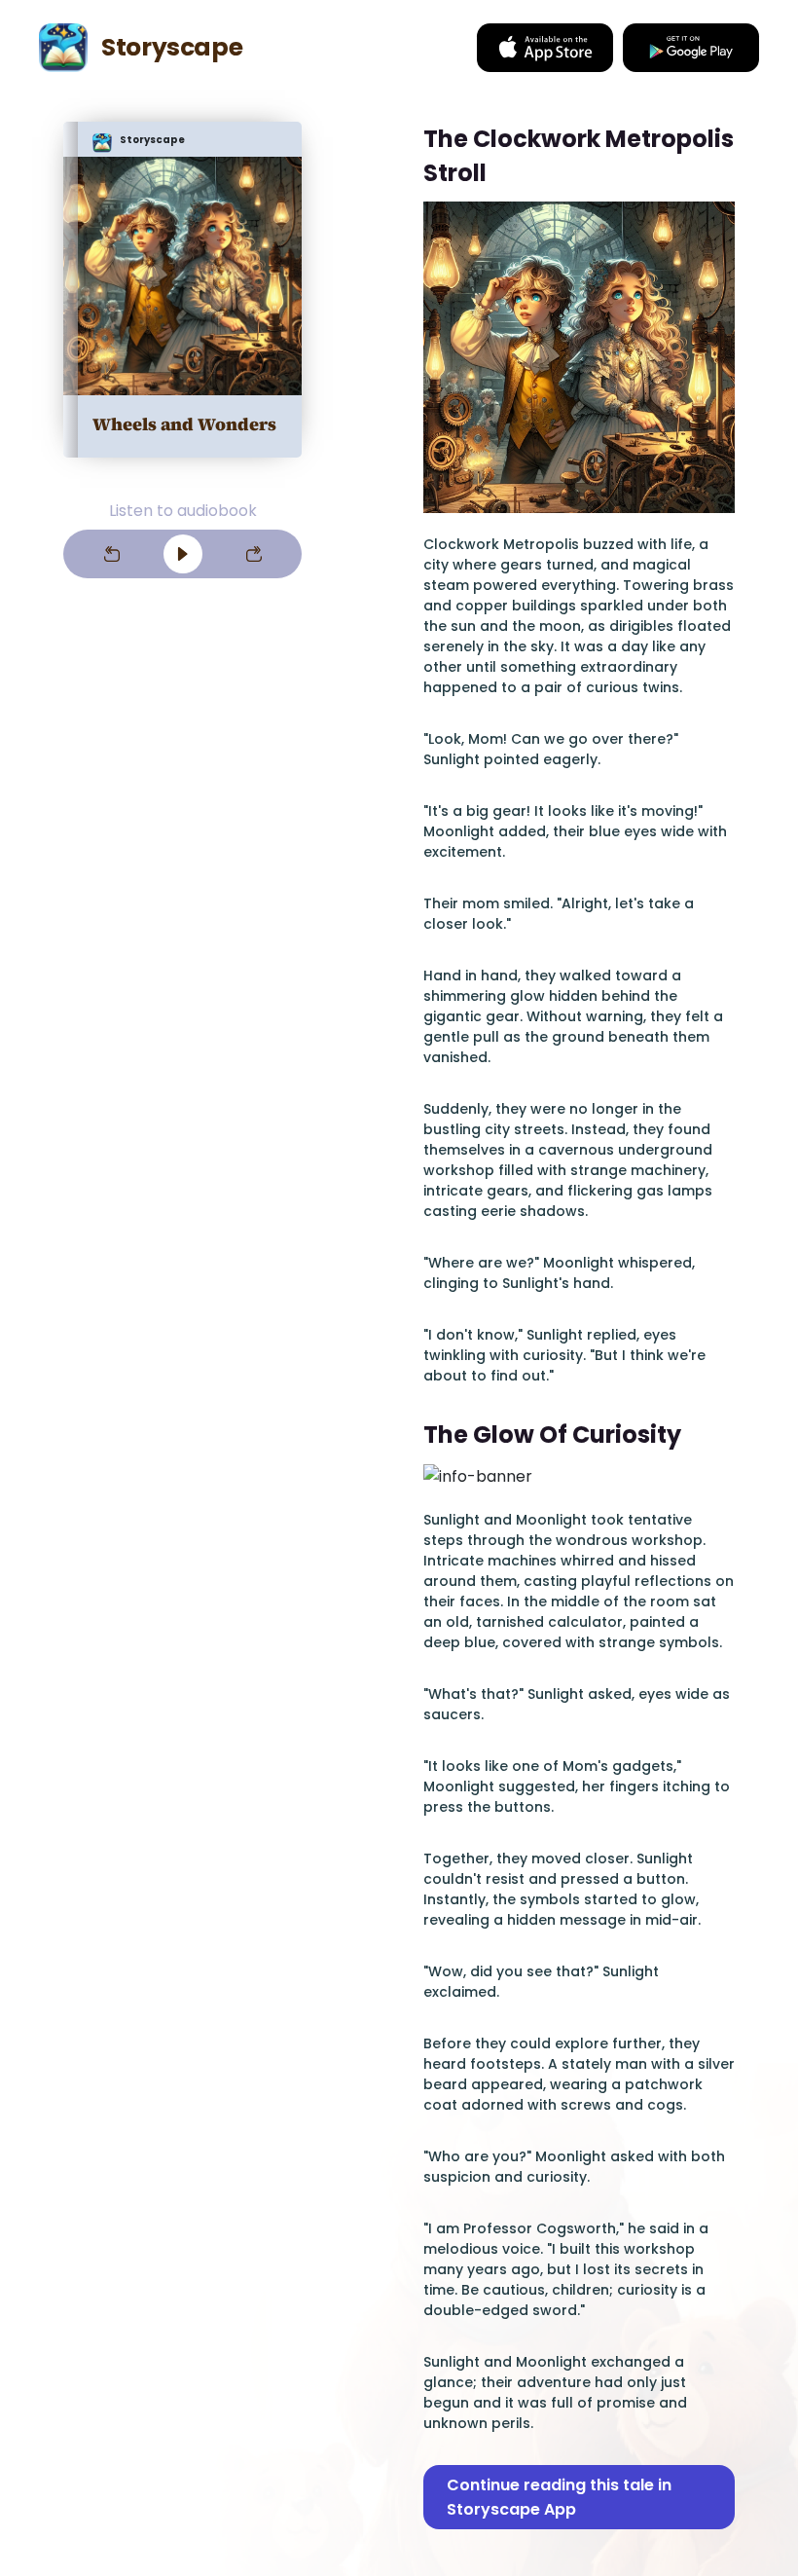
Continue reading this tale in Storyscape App (559, 2497)
